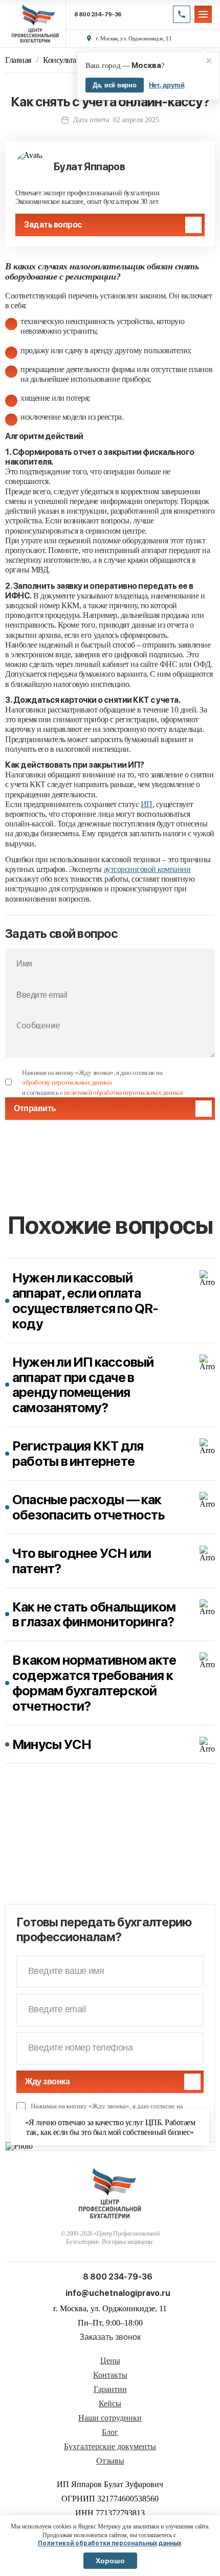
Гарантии (110, 2389)
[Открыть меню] (203, 14)
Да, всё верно (115, 85)
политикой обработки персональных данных (124, 1092)
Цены (110, 2361)
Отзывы (110, 2461)
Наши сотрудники (110, 2418)
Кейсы (110, 2404)
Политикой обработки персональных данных (109, 2543)
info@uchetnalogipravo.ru (118, 2293)
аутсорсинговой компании (147, 869)
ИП (147, 804)
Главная (18, 60)
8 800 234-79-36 (98, 15)
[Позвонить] (182, 14)
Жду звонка (47, 2081)
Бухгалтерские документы (110, 2447)
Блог (110, 2432)
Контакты (110, 2375)
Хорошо (110, 2561)
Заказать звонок (110, 2337)
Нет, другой (167, 85)
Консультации (66, 60)
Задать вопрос (53, 225)
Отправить (35, 1108)
